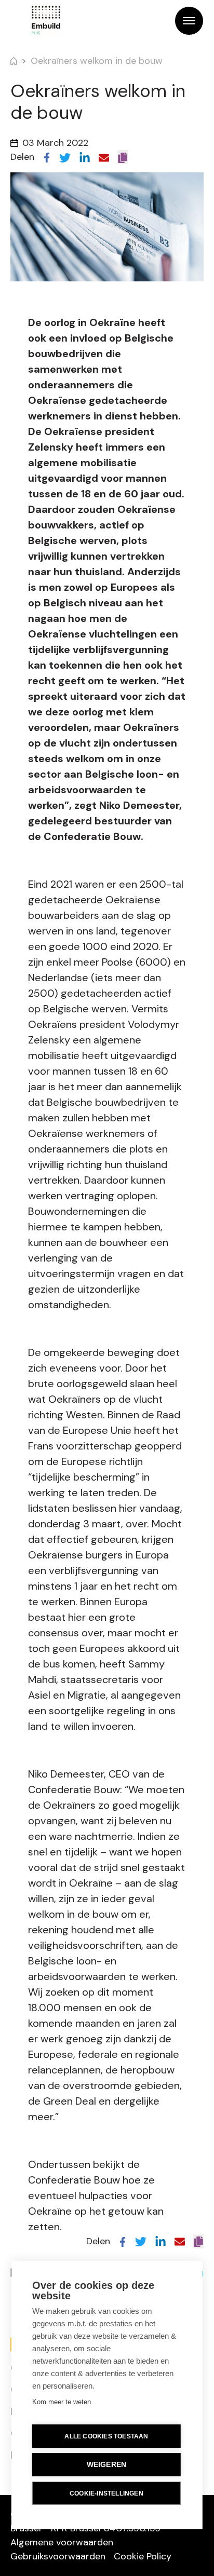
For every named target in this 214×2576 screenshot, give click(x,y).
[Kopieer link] (123, 157)
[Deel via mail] (104, 157)
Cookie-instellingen (106, 2493)
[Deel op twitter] (65, 157)
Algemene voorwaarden (62, 2542)
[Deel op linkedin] (85, 157)
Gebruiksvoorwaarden (58, 2556)
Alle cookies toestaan (106, 2436)
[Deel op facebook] (47, 157)
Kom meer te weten (62, 2402)
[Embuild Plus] (46, 21)
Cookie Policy (143, 2556)
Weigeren (107, 2465)
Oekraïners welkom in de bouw (97, 61)
